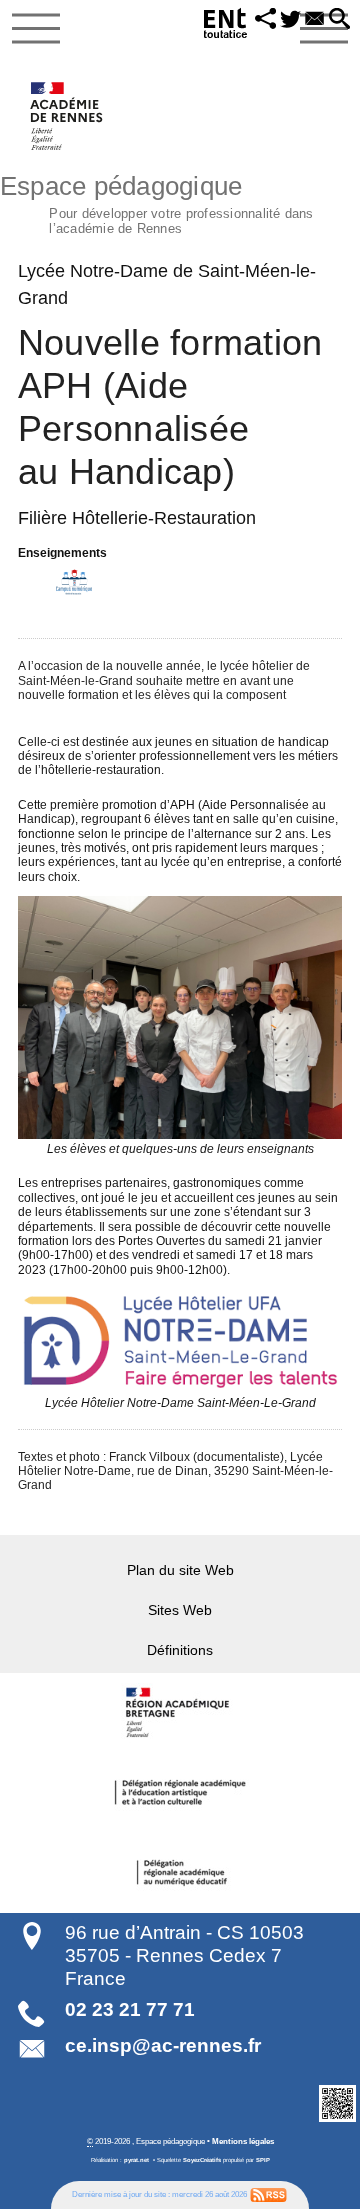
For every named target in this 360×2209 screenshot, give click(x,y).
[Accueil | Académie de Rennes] (180, 1713)
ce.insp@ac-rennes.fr (163, 2045)
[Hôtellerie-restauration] (74, 582)
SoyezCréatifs (202, 2160)
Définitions (180, 1650)
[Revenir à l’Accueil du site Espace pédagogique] (67, 116)
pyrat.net (136, 2160)
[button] (265, 20)
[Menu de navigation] (36, 29)
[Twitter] (290, 20)
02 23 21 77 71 (130, 2009)
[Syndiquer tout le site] (268, 2194)
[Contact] (315, 20)
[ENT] (227, 26)
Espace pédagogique (157, 202)
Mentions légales (243, 2141)
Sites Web (180, 1610)
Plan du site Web (180, 1570)
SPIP (263, 2160)
